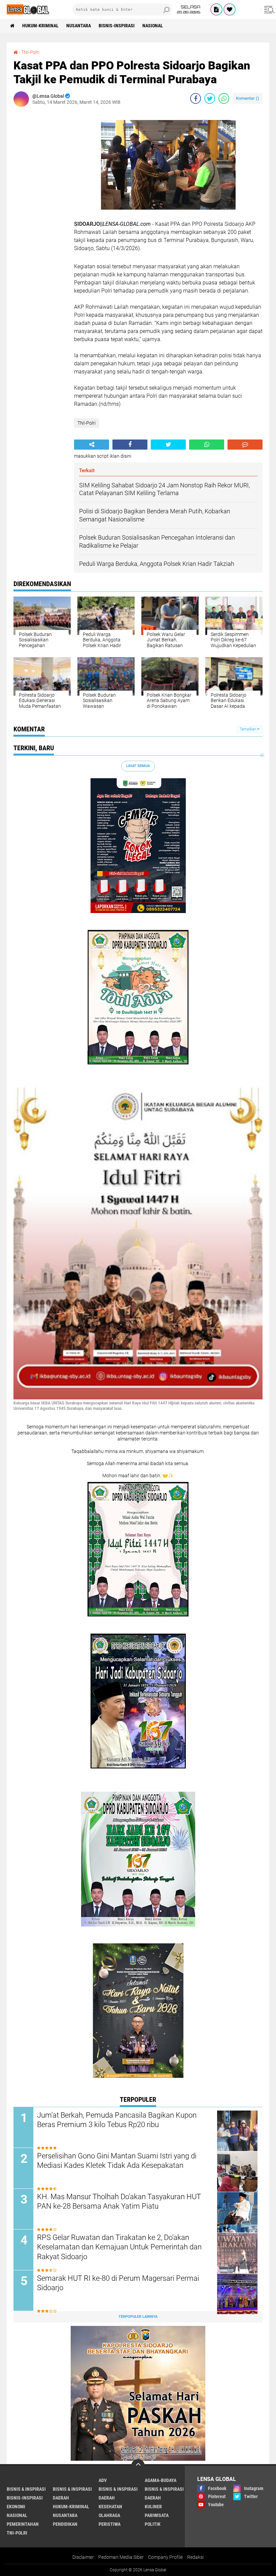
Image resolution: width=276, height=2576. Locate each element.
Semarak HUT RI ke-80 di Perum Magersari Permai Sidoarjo (118, 2283)
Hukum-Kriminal (40, 26)
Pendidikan (65, 2524)
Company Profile (165, 2557)
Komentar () (248, 98)
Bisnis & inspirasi (72, 2489)
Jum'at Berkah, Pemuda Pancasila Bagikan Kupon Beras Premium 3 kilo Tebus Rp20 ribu (117, 2120)
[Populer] (230, 9)
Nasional (153, 26)
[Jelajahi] (268, 9)
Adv (103, 2480)
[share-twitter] (210, 98)
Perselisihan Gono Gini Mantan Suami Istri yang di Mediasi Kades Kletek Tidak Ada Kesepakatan (117, 2161)
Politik (153, 2524)
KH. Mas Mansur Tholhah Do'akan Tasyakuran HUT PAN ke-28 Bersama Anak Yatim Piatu (119, 2202)
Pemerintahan (23, 2524)
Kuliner (153, 2507)
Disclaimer (83, 2557)
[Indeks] (216, 9)
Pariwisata (157, 2515)
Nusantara (79, 26)
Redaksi (195, 2557)
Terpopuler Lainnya (138, 2317)
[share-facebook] (196, 98)
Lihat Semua (138, 766)
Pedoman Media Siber (121, 2557)
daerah (61, 2498)
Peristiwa (110, 2524)
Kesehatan (110, 2507)
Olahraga (109, 2515)
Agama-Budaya (161, 2480)
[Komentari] (245, 445)
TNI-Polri (30, 52)
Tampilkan (248, 729)
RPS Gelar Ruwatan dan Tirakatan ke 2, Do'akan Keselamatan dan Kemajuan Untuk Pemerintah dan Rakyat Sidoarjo (119, 2247)
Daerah (107, 2498)
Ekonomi (16, 2507)
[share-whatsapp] (224, 98)
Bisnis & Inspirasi (118, 2489)
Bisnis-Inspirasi (117, 26)
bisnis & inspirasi (26, 2489)
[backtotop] (138, 2466)
